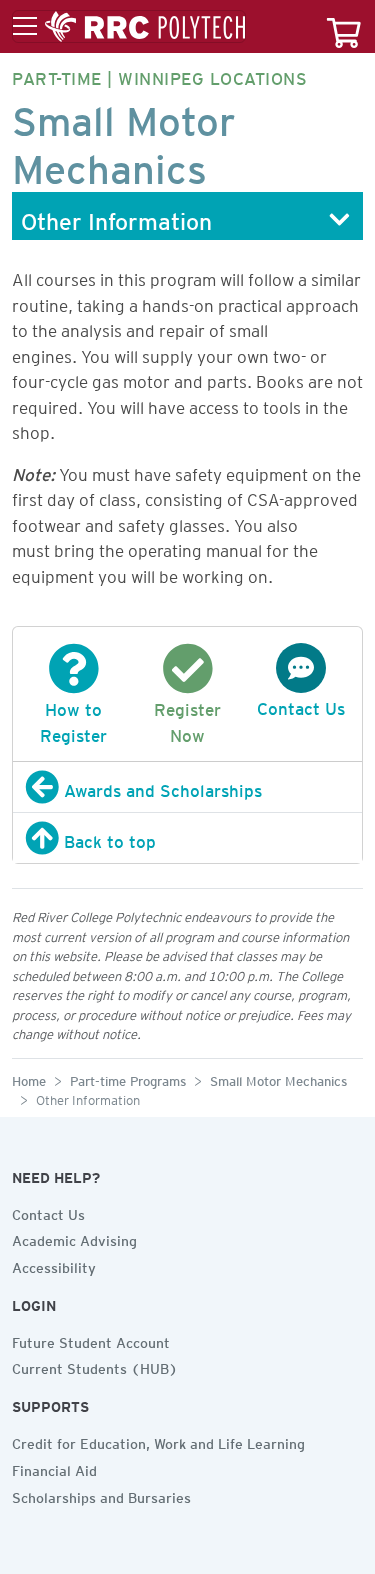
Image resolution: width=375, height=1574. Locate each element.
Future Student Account (91, 1340)
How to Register (73, 719)
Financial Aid (54, 1468)
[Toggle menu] (129, 27)
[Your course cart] (344, 26)
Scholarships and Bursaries (101, 1495)
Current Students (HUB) (95, 1366)
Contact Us (48, 1212)
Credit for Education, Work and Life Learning (158, 1441)
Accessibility (54, 1265)
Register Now (187, 719)
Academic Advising (74, 1238)
